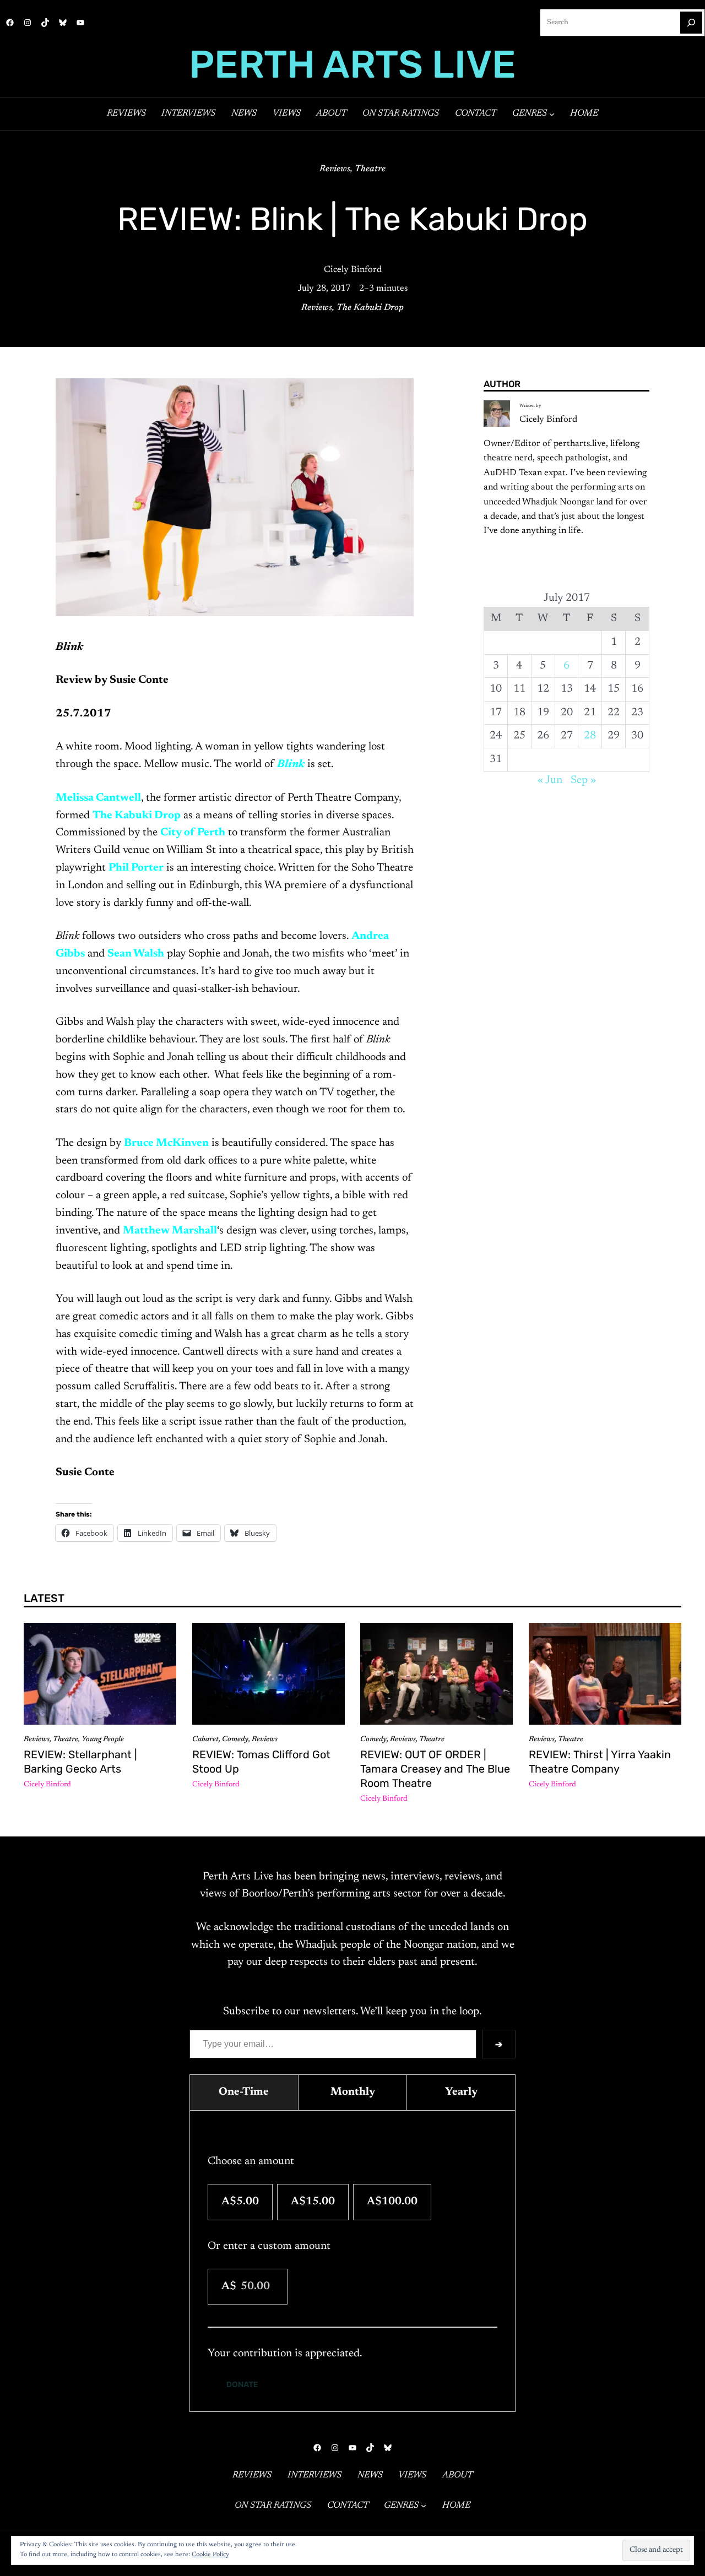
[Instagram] (28, 23)
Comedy (235, 1740)
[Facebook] (10, 23)
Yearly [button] (461, 2092)
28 (590, 736)
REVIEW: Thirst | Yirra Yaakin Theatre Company (600, 1762)
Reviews (335, 169)
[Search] (691, 23)
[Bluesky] (63, 23)
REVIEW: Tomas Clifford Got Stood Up (261, 1762)
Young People (103, 1740)
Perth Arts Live (352, 64)
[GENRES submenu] (552, 113)
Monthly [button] (353, 2092)
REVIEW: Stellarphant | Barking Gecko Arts (80, 1762)
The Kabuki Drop (370, 308)
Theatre (370, 169)
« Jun (550, 780)
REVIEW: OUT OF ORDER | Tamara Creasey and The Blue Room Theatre (435, 1769)
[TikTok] (45, 23)
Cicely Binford (353, 270)
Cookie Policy (210, 2555)
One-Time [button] (244, 2092)
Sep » (583, 780)
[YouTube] (80, 23)
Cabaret (205, 1740)
